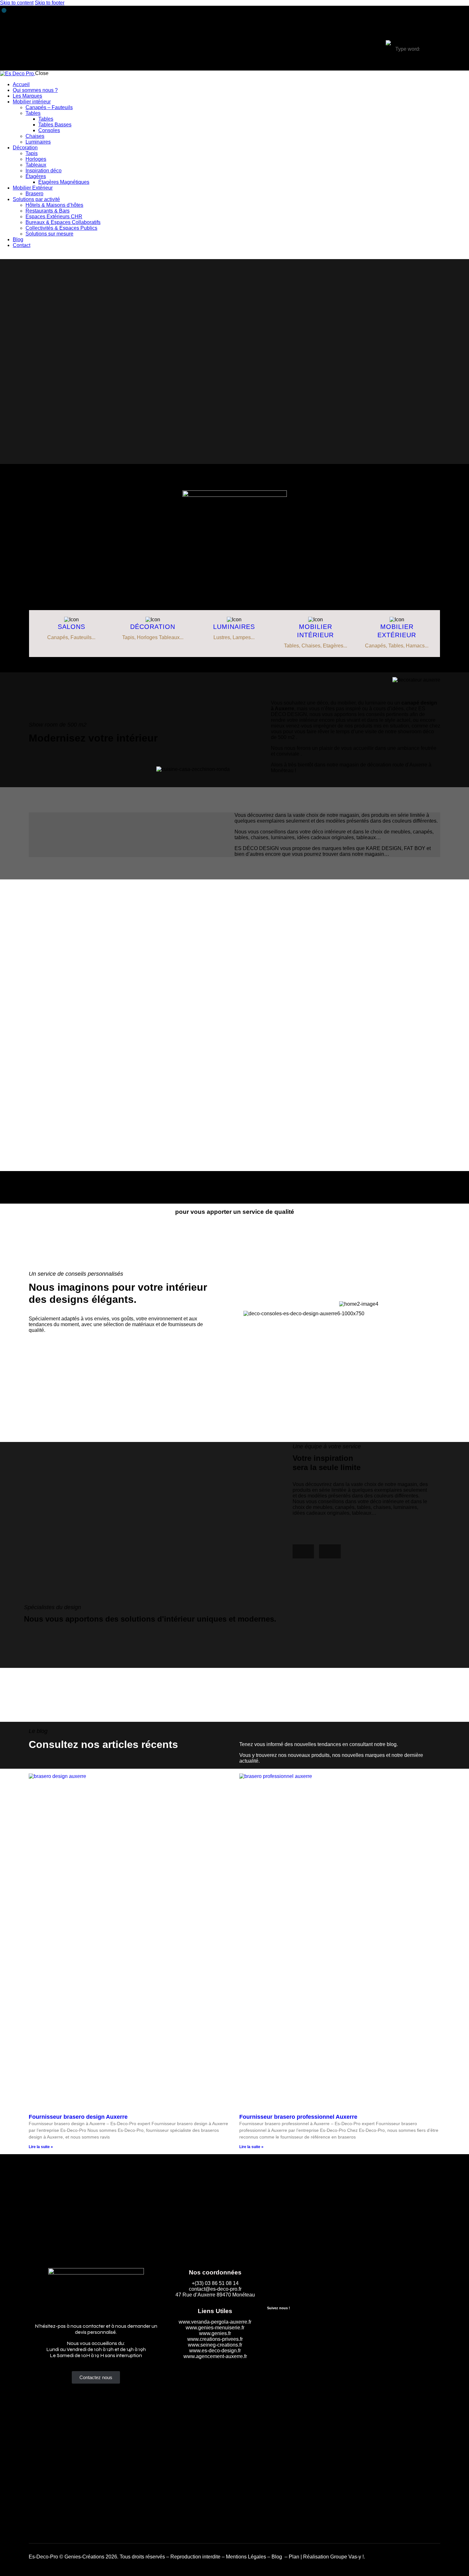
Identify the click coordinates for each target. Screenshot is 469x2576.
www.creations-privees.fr (215, 2339)
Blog (277, 2557)
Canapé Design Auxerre (234, 551)
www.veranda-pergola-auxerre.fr (215, 2322)
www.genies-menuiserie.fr (215, 2328)
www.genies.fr (215, 2333)
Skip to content (17, 3)
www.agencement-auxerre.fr (215, 2356)
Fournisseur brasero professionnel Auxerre (298, 2117)
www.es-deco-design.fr (215, 2351)
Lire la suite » (41, 2147)
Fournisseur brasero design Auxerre (78, 2117)
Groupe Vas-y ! (347, 2557)
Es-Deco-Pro (43, 2557)
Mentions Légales (246, 2557)
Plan (294, 2557)
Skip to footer (50, 3)
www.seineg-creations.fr (215, 2345)
